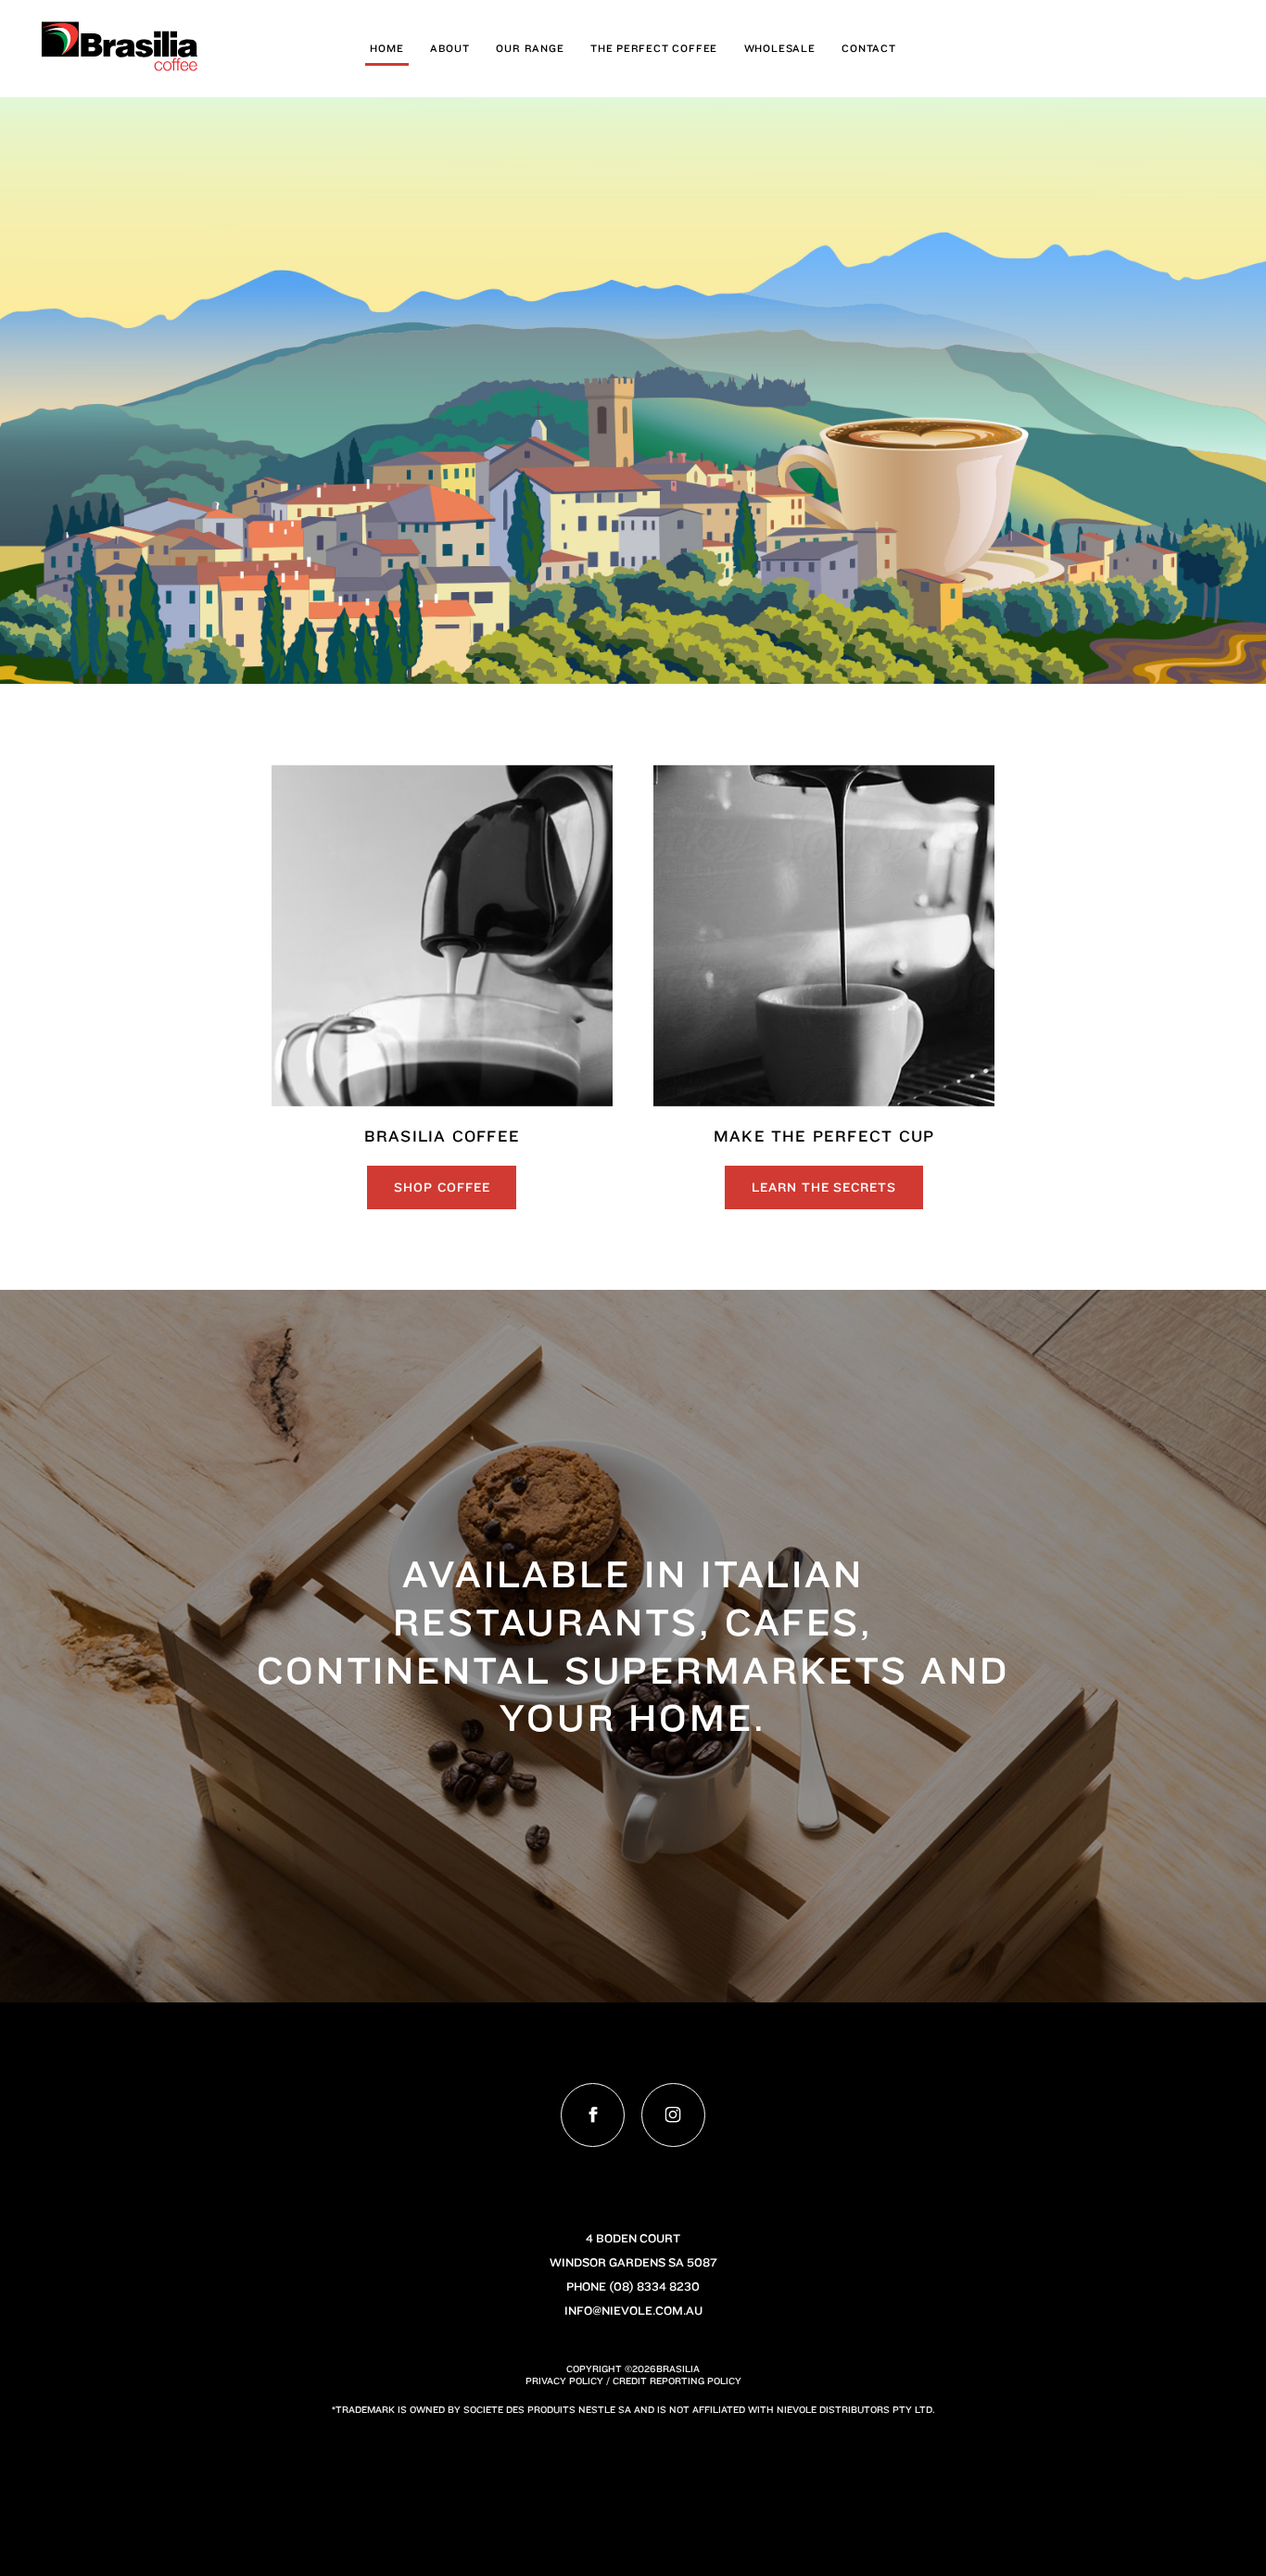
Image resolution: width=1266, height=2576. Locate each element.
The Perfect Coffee (654, 48)
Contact (869, 48)
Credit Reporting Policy (677, 2380)
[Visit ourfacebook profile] (593, 2115)
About (450, 48)
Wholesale (780, 48)
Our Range (530, 48)
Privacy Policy (564, 2380)
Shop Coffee (442, 1187)
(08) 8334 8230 (654, 2286)
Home (386, 48)
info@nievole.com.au (633, 2311)
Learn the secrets (824, 1187)
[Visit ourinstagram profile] (673, 2115)
